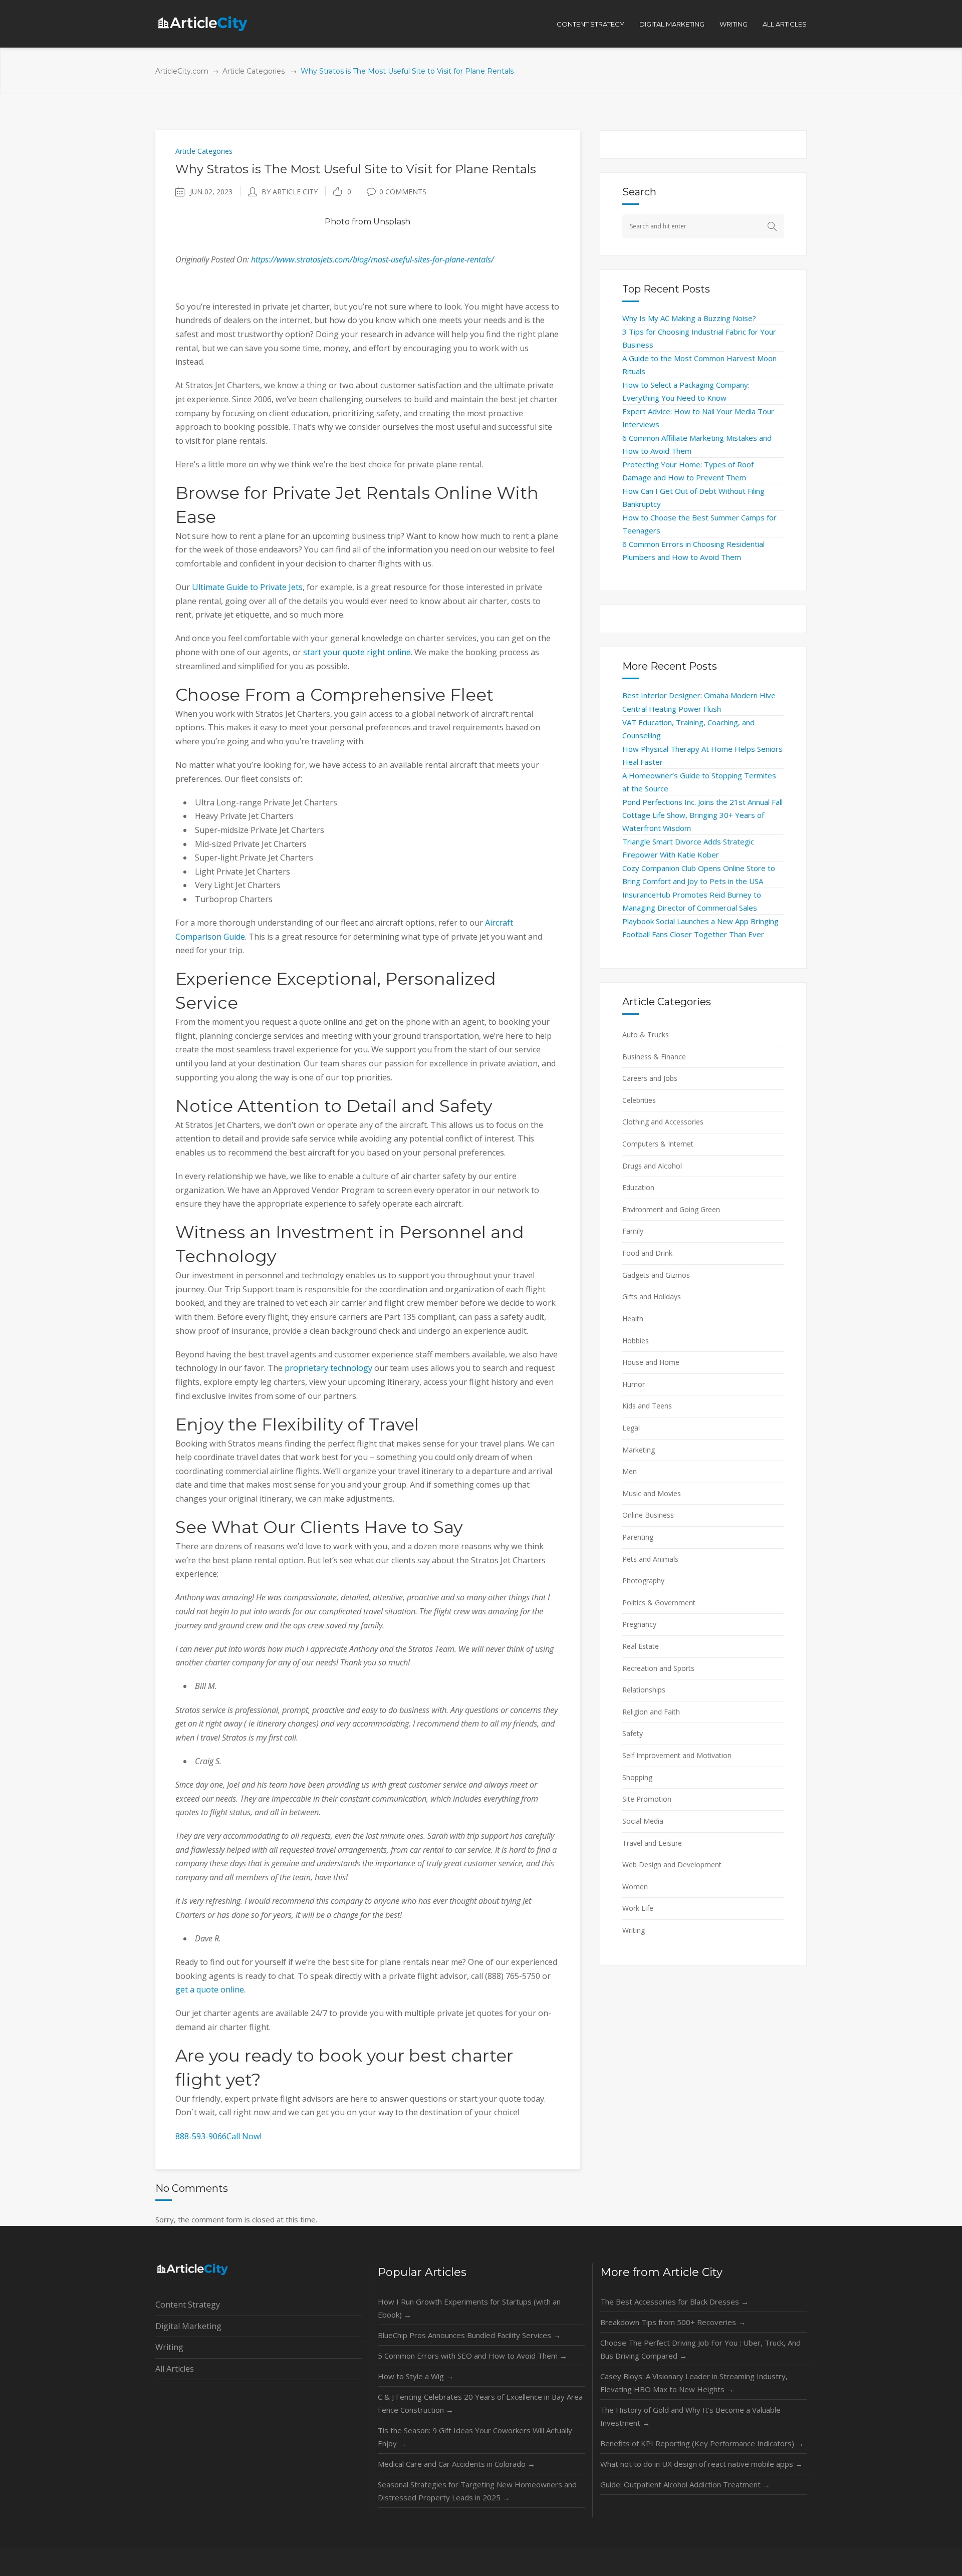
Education (638, 1187)
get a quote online (210, 1989)
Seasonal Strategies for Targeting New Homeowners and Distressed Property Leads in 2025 (477, 2491)
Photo (337, 222)
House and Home (651, 1362)
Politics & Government (659, 1603)
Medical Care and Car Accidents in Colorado (456, 2464)
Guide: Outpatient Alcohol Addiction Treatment (685, 2484)
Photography (643, 1581)
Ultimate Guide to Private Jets (247, 587)
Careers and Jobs (650, 1078)
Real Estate (641, 1646)
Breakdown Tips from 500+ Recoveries (673, 2322)
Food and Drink (647, 1253)
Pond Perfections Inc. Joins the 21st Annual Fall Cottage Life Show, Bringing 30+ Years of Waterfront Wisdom (702, 815)
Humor (634, 1384)
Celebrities (639, 1100)
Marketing (639, 1450)
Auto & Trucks (646, 1035)
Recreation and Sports (658, 1668)
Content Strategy (188, 2305)
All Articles (175, 2369)
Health (633, 1319)
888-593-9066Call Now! (218, 2136)
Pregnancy (639, 1624)
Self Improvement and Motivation (677, 1755)
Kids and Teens (647, 1406)
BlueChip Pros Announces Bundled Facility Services (469, 2335)
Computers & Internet (658, 1144)
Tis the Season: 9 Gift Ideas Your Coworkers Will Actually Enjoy (475, 2437)
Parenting (638, 1537)
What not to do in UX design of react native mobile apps (701, 2464)
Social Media (643, 1821)
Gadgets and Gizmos (656, 1275)
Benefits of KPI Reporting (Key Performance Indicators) (702, 2443)
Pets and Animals (650, 1559)
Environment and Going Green (671, 1209)
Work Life (638, 1908)
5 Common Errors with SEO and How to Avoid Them (472, 2356)
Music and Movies (652, 1493)
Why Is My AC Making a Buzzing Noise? (689, 318)
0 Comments (403, 192)
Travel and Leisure (652, 1843)
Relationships (644, 1690)
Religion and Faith (651, 1712)
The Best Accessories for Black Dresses (674, 2302)
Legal (631, 1428)
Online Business (648, 1515)
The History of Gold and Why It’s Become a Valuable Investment (690, 2416)
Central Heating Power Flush (672, 709)
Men (630, 1471)
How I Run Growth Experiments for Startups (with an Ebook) (469, 2308)
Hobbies (636, 1341)
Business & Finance (654, 1057)
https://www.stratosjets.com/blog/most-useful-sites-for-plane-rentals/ (373, 259)
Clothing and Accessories (663, 1122)
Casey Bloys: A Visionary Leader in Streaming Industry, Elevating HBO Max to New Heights (694, 2383)
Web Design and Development (672, 1865)
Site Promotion (647, 1799)
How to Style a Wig (416, 2376)
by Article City (290, 192)
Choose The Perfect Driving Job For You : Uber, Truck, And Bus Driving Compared (700, 2349)
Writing (634, 1930)
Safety (633, 1733)
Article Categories (254, 71)
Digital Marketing (188, 2326)
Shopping (637, 1777)
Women (635, 1887)
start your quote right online (357, 652)
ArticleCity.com (182, 71)
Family (633, 1231)
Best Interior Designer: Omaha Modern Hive (699, 695)
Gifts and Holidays (652, 1297)
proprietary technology (328, 1368)
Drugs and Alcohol (652, 1166)
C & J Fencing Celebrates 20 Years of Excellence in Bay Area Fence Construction (480, 2403)
